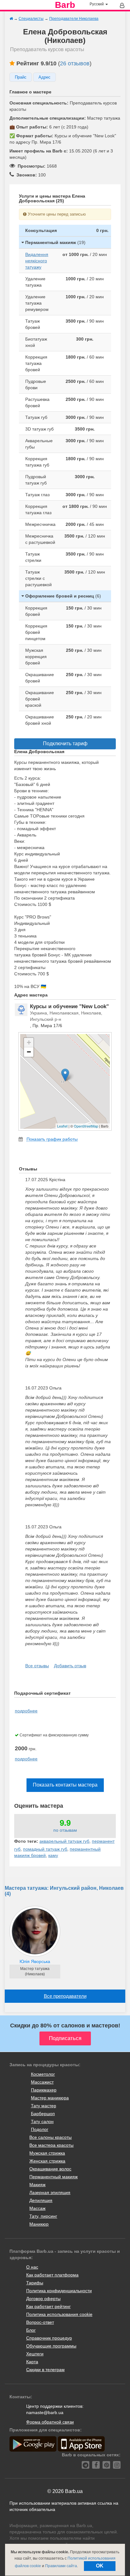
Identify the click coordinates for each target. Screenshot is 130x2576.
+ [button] (29, 1042)
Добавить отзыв (70, 1666)
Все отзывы (37, 1666)
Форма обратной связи (50, 2422)
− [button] (29, 1052)
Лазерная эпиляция (50, 2192)
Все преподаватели (65, 1996)
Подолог (40, 2129)
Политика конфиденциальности (59, 2291)
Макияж (37, 2185)
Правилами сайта (61, 2566)
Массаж (37, 2208)
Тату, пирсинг (43, 2216)
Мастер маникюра (50, 2098)
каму (53, 1855)
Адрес (44, 77)
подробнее (26, 1711)
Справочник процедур (49, 2338)
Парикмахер (44, 2090)
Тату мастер (44, 2106)
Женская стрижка (47, 2161)
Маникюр (39, 2224)
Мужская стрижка (47, 2153)
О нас (32, 2267)
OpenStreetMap (86, 1126)
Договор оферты (43, 2299)
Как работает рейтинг (48, 2306)
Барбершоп (43, 2114)
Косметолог (43, 2074)
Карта (32, 2362)
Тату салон (42, 2121)
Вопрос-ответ (40, 2322)
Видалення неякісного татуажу (37, 261)
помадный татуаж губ (45, 1849)
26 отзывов (75, 63)
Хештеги (35, 2354)
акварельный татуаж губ (64, 1841)
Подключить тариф (65, 744)
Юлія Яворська (35, 1961)
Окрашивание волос (50, 2169)
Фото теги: (26, 1841)
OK (100, 2566)
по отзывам (65, 1830)
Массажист (42, 2082)
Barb (65, 5)
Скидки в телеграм (45, 2370)
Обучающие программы (51, 2346)
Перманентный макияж (53, 2177)
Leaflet (62, 1126)
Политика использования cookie (59, 2314)
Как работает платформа (52, 2275)
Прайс (21, 77)
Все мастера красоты (51, 2145)
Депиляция (41, 2200)
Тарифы (35, 2283)
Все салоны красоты (50, 2137)
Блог (31, 2330)
